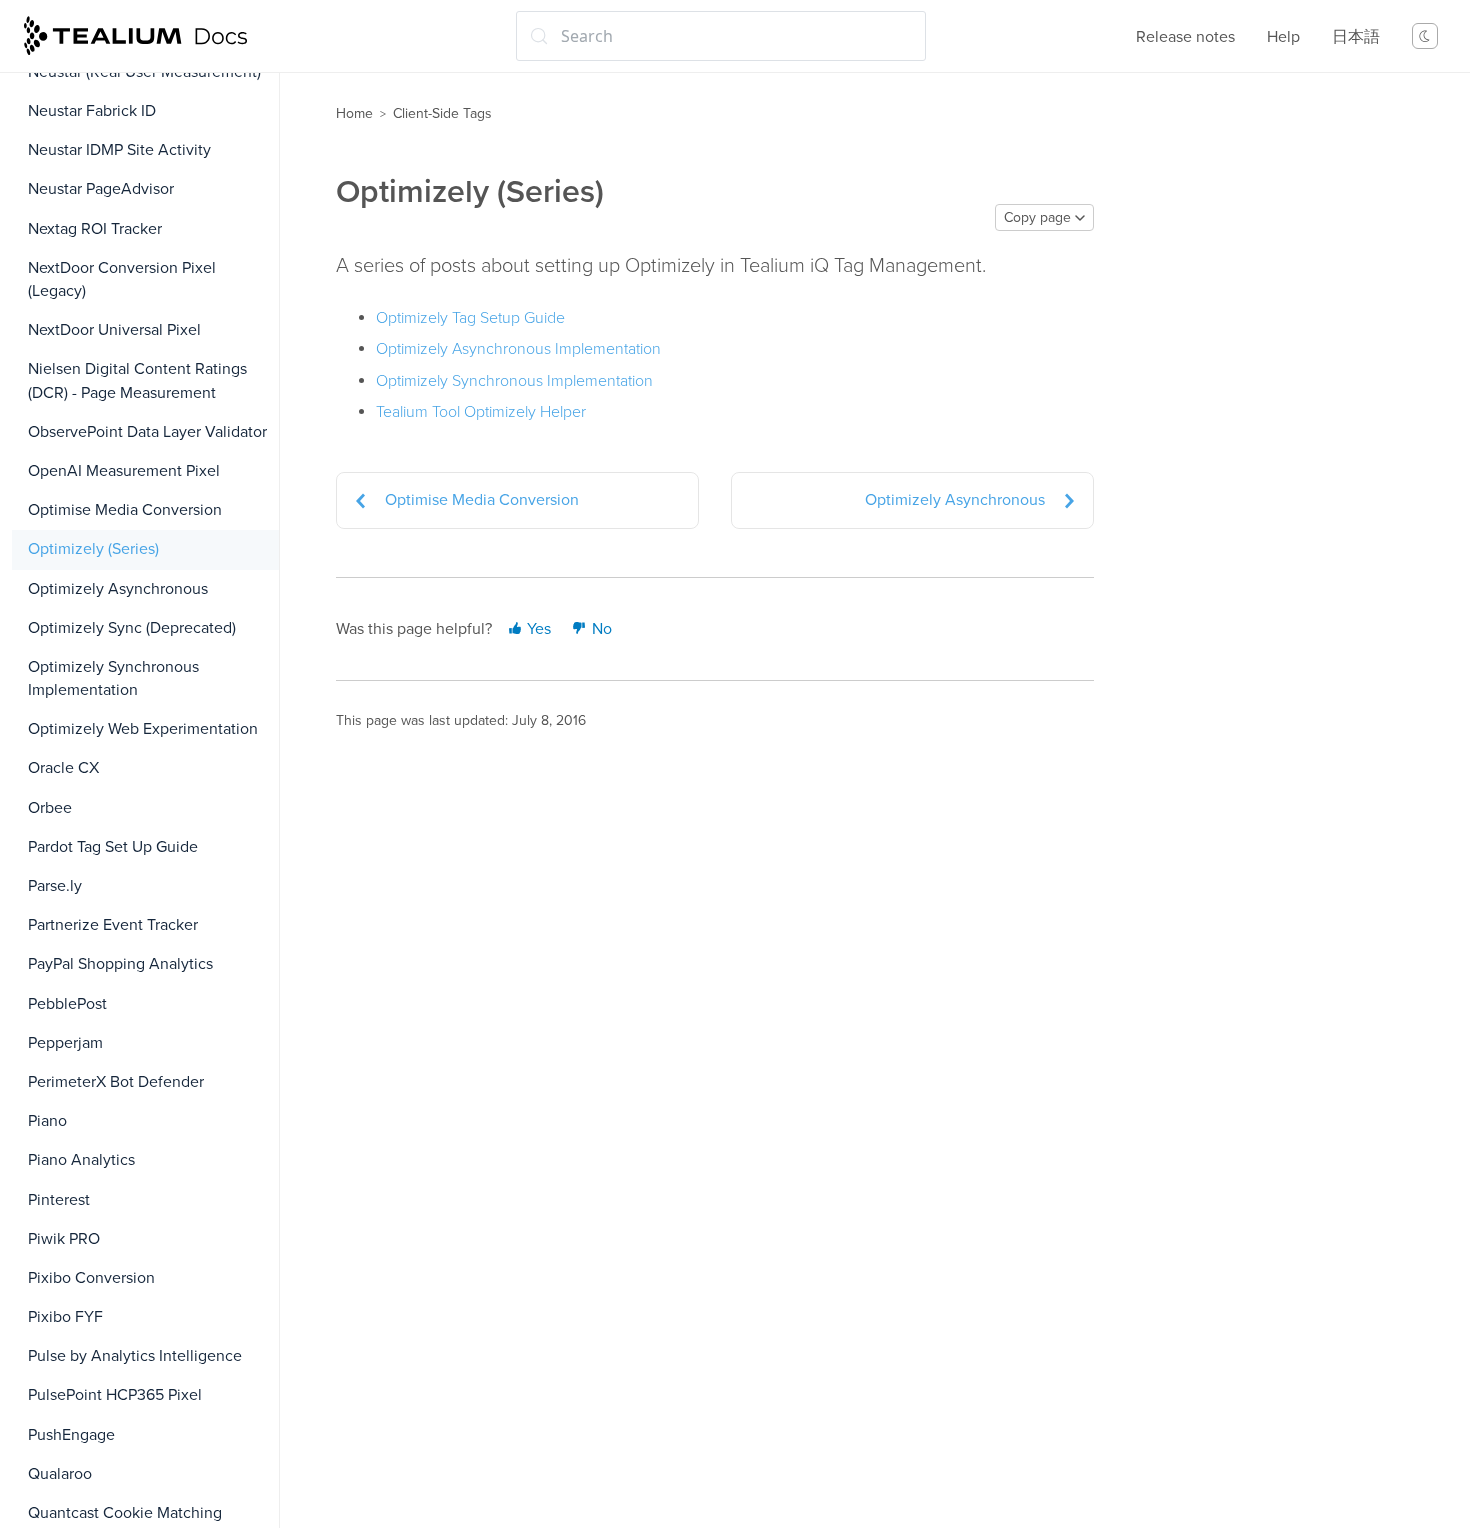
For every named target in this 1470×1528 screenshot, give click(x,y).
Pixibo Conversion (91, 1278)
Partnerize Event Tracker (113, 925)
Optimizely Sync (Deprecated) (132, 628)
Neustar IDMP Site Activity (119, 150)
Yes (537, 629)
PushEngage (71, 1435)
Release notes (1185, 37)
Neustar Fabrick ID (92, 111)
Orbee (50, 808)
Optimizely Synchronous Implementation (113, 678)
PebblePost (67, 1004)
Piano (47, 1121)
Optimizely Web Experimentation (143, 729)
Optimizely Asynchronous (118, 589)
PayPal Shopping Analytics (120, 964)
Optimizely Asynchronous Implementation (518, 349)
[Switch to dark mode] (1425, 36)
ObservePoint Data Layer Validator (147, 432)
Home (354, 113)
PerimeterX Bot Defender (116, 1082)
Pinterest (59, 1200)
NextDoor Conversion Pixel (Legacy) (122, 279)
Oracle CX (63, 768)
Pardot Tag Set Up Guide (113, 847)
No (600, 629)
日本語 (1356, 37)
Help (1283, 37)
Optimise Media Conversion (125, 510)
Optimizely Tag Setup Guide (470, 318)
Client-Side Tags (442, 113)
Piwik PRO (64, 1239)
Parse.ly (55, 886)
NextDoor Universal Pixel (114, 330)
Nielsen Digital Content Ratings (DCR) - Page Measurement (137, 380)
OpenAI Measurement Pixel (124, 471)
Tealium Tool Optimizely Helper (481, 412)
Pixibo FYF (65, 1317)
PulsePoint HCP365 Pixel (115, 1395)
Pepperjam (65, 1043)
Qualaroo (60, 1474)
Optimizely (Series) (93, 549)
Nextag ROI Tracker (95, 229)
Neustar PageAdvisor (101, 189)
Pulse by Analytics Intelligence (135, 1356)
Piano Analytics (81, 1160)
